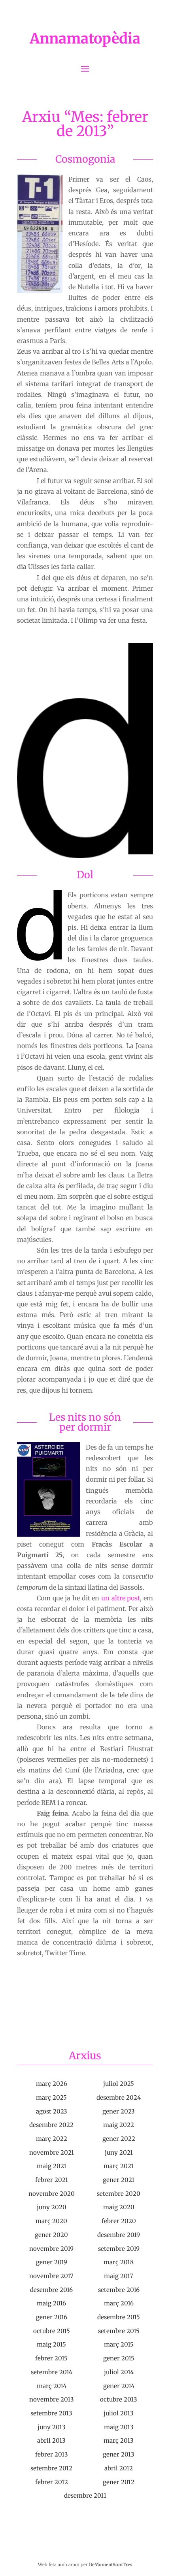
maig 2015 (51, 2344)
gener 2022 (119, 2139)
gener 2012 (119, 2482)
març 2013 (119, 2440)
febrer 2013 (52, 2454)
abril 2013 (51, 2440)
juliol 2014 (119, 2372)
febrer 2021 (52, 2180)
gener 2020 (51, 2235)
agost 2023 (52, 2111)
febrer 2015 (51, 2358)
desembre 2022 (51, 2125)
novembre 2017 (51, 2276)
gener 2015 (119, 2358)
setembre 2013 (51, 2413)
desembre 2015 (119, 2317)
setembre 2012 (51, 2468)
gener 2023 (119, 2111)
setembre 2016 (119, 2290)
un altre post (121, 1598)
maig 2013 (119, 2427)
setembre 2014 (52, 2372)
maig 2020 (119, 2207)
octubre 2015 (52, 2331)
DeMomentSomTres (111, 2565)
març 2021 (119, 2166)
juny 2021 (119, 2152)
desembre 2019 (119, 2235)
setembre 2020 (119, 2194)
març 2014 (52, 2386)
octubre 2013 (119, 2399)
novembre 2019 (51, 2249)
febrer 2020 (119, 2221)
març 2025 (51, 2097)
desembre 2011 (85, 2495)
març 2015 (119, 2344)
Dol (85, 875)
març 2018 (119, 2262)
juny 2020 (52, 2207)
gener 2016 (52, 2317)
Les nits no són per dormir (85, 1422)
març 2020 (51, 2221)
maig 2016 (51, 2303)
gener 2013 (119, 2454)
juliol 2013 (119, 2413)
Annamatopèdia (85, 39)
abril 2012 (119, 2468)
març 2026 (52, 2084)
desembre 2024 (119, 2097)
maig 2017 (119, 2276)
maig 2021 (52, 2166)
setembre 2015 (119, 2331)
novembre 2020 (52, 2194)
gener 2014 (119, 2386)
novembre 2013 (52, 2399)
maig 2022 (119, 2125)
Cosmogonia (85, 159)
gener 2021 (119, 2180)
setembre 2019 (119, 2249)
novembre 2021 (52, 2152)
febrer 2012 (52, 2482)
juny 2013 (52, 2427)
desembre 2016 (51, 2290)
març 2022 (52, 2139)
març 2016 (119, 2303)
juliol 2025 (119, 2084)
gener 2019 (52, 2262)
